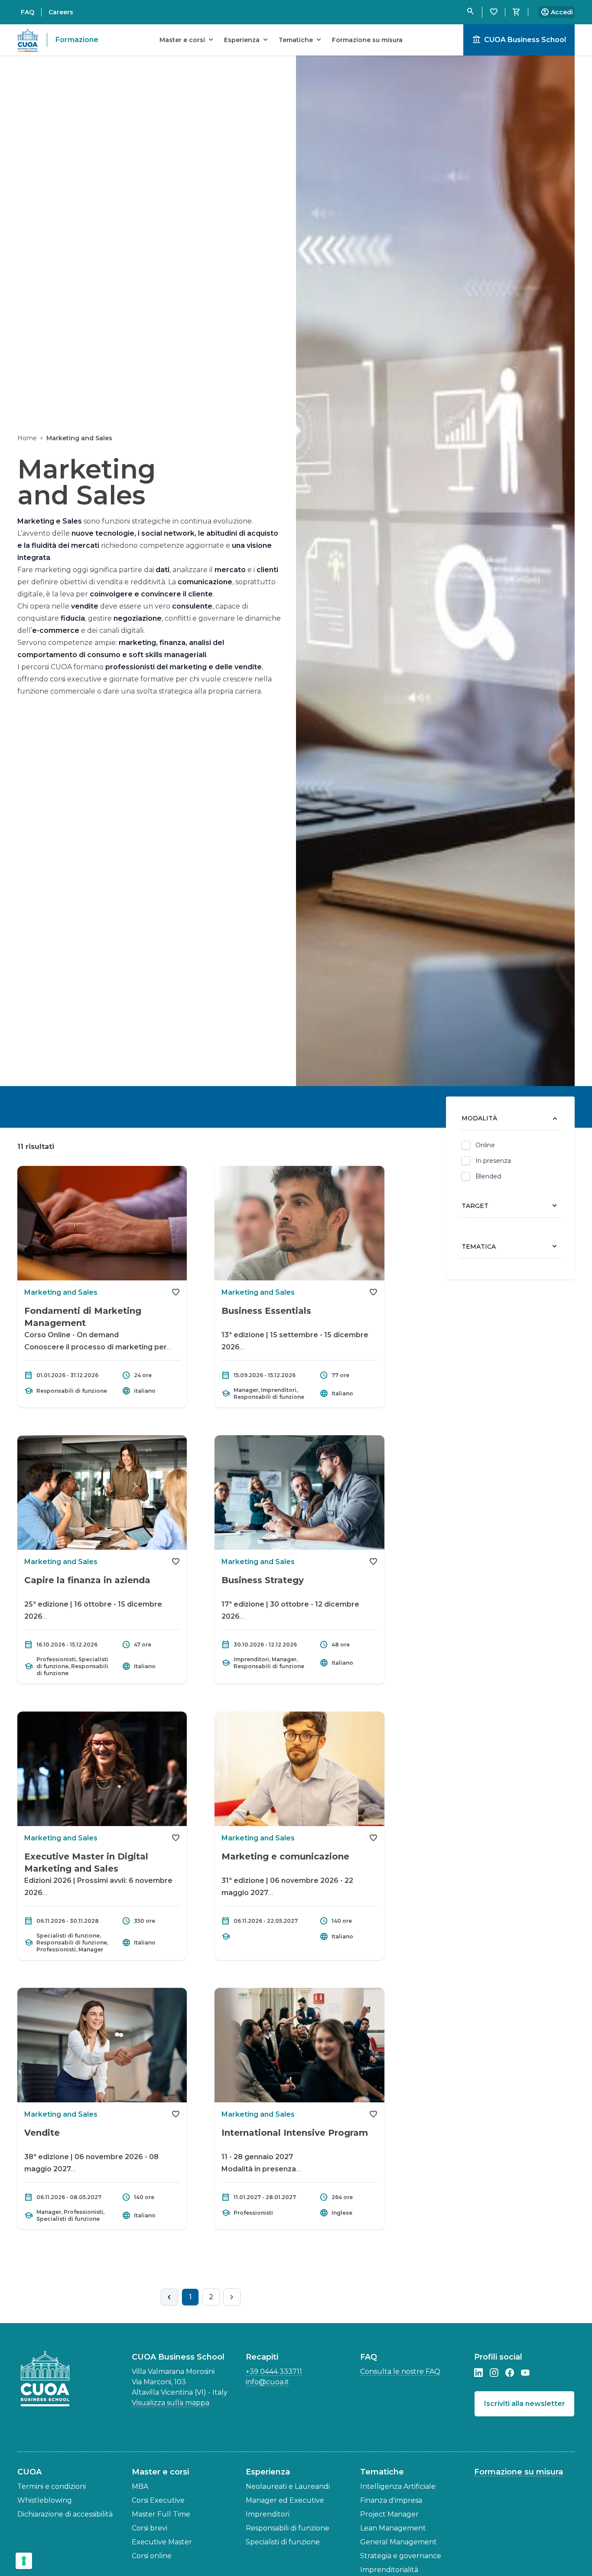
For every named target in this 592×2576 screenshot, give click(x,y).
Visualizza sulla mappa (171, 2403)
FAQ (28, 12)
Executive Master (162, 2542)
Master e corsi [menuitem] (187, 40)
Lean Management (393, 2528)
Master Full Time (161, 2514)
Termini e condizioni (52, 2486)
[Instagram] (494, 2373)
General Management (398, 2542)
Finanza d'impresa (391, 2500)
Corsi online (152, 2556)
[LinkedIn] (478, 2373)
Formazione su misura (519, 2472)
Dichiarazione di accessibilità (65, 2514)
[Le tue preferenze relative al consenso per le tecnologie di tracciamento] (24, 2561)
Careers (61, 12)
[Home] (48, 2379)
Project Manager (389, 2514)
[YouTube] (525, 2373)
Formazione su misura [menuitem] (367, 40)
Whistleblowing (45, 2500)
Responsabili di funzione (288, 2528)
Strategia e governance (401, 2556)
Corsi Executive (158, 2500)
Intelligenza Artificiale (398, 2486)
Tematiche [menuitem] (301, 40)
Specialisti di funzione (283, 2542)
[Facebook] (510, 2373)
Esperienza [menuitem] (247, 40)
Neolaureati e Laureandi (288, 2486)
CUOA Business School (519, 40)
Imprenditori (268, 2514)
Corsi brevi (150, 2528)
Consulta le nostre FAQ (400, 2371)
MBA (140, 2486)
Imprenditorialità (389, 2570)
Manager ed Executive (285, 2500)
